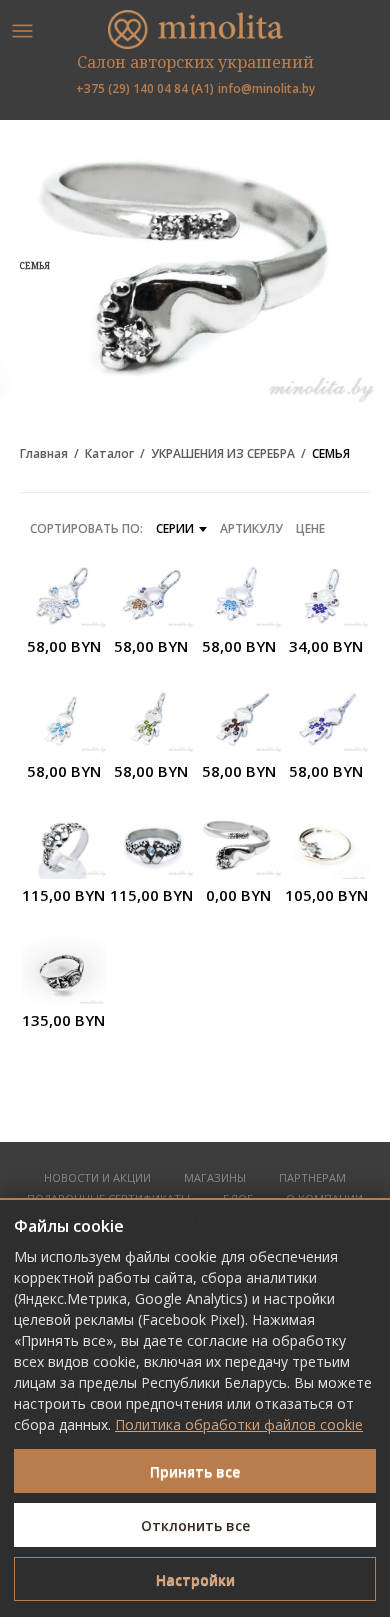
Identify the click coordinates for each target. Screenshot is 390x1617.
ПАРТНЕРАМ (312, 1178)
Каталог (109, 454)
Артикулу (251, 528)
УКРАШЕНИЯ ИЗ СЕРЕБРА (223, 454)
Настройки (195, 1579)
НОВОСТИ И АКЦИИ (97, 1178)
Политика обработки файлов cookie (239, 1424)
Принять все (195, 1471)
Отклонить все (195, 1525)
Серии (175, 528)
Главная (44, 454)
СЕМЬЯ (331, 454)
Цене (310, 528)
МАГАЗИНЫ (215, 1178)
